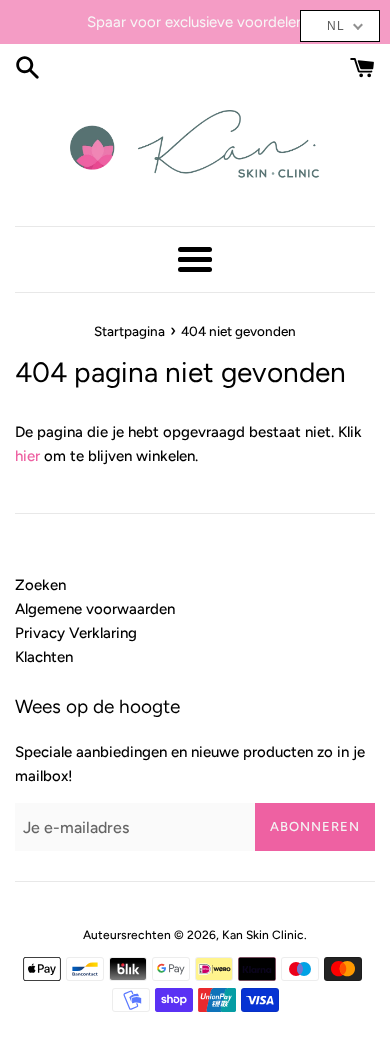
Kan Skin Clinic (263, 935)
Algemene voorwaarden (95, 609)
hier (27, 456)
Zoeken (40, 585)
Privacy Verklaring (76, 633)
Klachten (44, 657)
